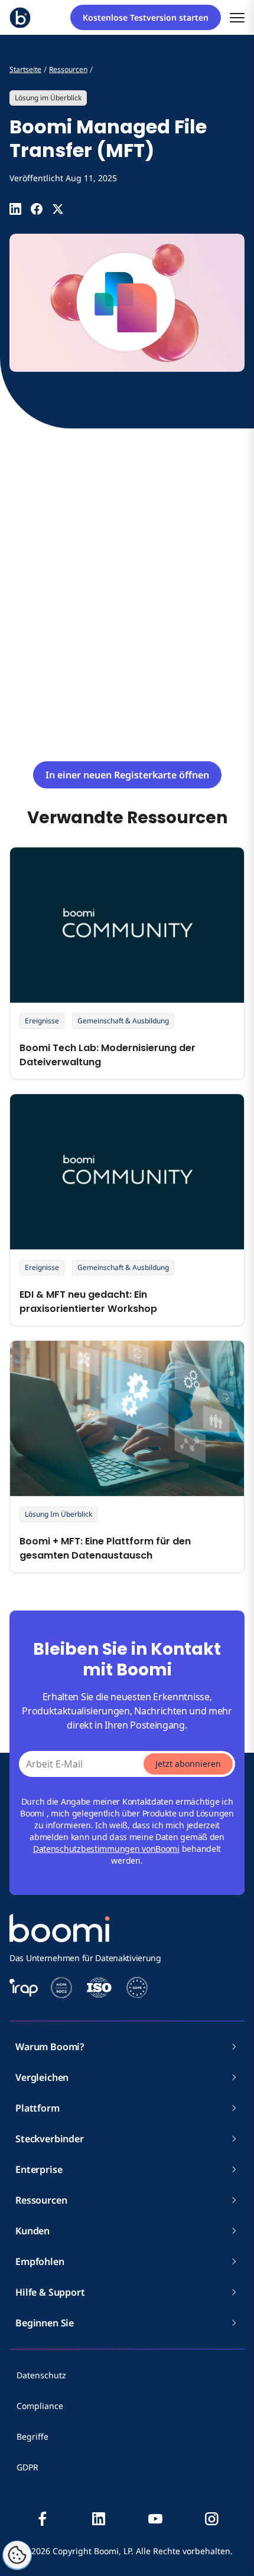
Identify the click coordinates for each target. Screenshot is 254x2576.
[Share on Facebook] (37, 209)
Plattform (38, 2108)
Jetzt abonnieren (188, 1764)
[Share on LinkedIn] (15, 209)
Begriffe (32, 2436)
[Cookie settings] (17, 2555)
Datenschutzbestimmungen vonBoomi (106, 1849)
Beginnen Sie (45, 2323)
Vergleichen (42, 2077)
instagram (211, 2519)
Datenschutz (41, 2375)
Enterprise (39, 2169)
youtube (155, 2519)
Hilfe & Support (50, 2292)
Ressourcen (41, 2200)
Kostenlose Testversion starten (146, 17)
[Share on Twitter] (58, 209)
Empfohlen (40, 2261)
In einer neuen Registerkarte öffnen (127, 775)
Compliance (40, 2406)
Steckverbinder (50, 2139)
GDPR (27, 2467)
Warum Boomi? (50, 2047)
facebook (43, 2519)
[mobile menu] (237, 17)
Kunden (32, 2231)
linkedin (99, 2519)
